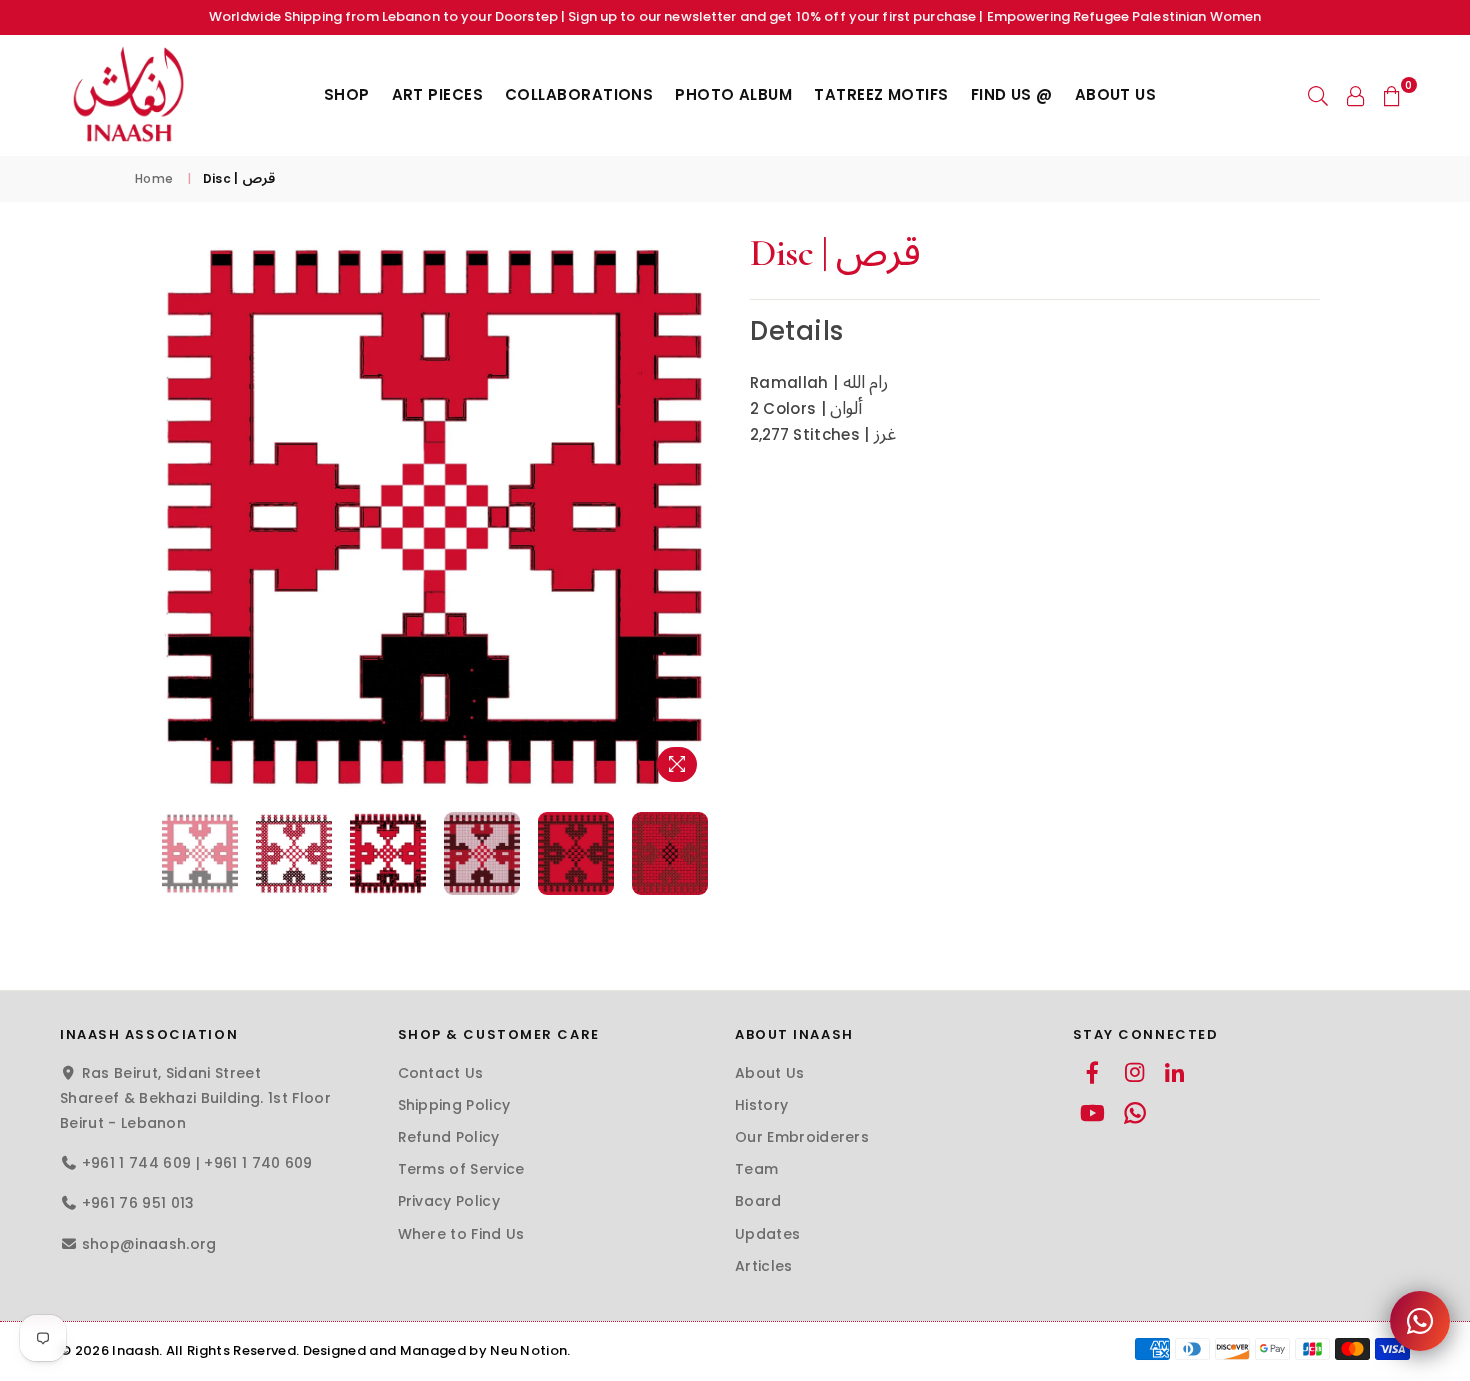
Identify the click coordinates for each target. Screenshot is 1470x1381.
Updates (767, 1234)
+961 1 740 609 (258, 1163)
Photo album (733, 94)
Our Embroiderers (802, 1137)
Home (154, 179)
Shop (347, 94)
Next (702, 516)
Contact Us (441, 1073)
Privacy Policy (449, 1201)
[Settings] (1356, 95)
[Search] (1318, 95)
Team (756, 1169)
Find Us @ (1012, 94)
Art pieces (438, 94)
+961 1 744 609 (136, 1163)
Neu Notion (528, 1350)
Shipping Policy (454, 1105)
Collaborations (579, 94)
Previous (167, 516)
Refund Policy (449, 1137)
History (761, 1105)
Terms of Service (461, 1169)
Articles (764, 1266)
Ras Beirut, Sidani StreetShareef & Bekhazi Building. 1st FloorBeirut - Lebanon (195, 1098)
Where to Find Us (461, 1234)
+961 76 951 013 (138, 1203)
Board (758, 1201)
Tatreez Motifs (881, 94)
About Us (1116, 94)
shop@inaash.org (149, 1244)
